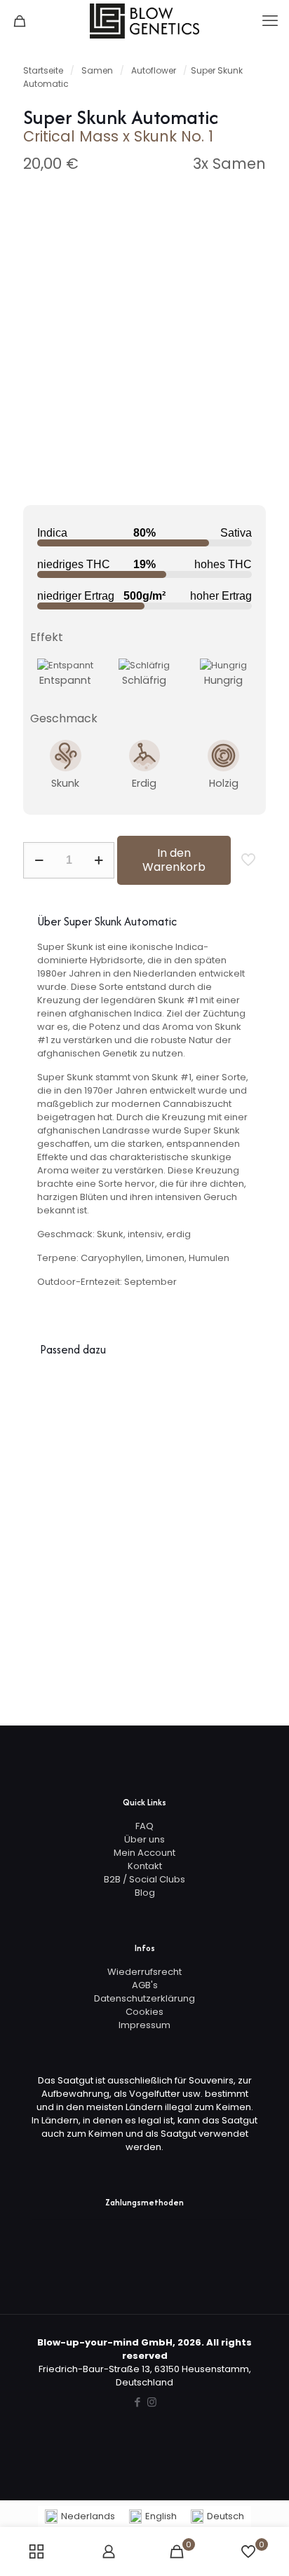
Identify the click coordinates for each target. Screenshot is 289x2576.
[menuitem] (80, 2517)
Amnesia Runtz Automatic (239, 1437)
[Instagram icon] (152, 2402)
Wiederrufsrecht (144, 1972)
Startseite (43, 70)
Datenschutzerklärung (144, 1998)
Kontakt (145, 1866)
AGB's (145, 1985)
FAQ (144, 1826)
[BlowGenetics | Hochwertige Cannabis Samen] (144, 21)
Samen (97, 70)
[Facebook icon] (137, 2402)
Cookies (144, 2012)
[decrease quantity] (39, 860)
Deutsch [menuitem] (226, 2516)
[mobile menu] (270, 21)
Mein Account (144, 1853)
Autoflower (154, 70)
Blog (145, 1893)
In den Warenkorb (174, 860)
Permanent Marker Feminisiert (188, 1437)
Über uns (144, 1839)
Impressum (144, 2025)
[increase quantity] (99, 860)
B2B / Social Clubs (144, 1879)
